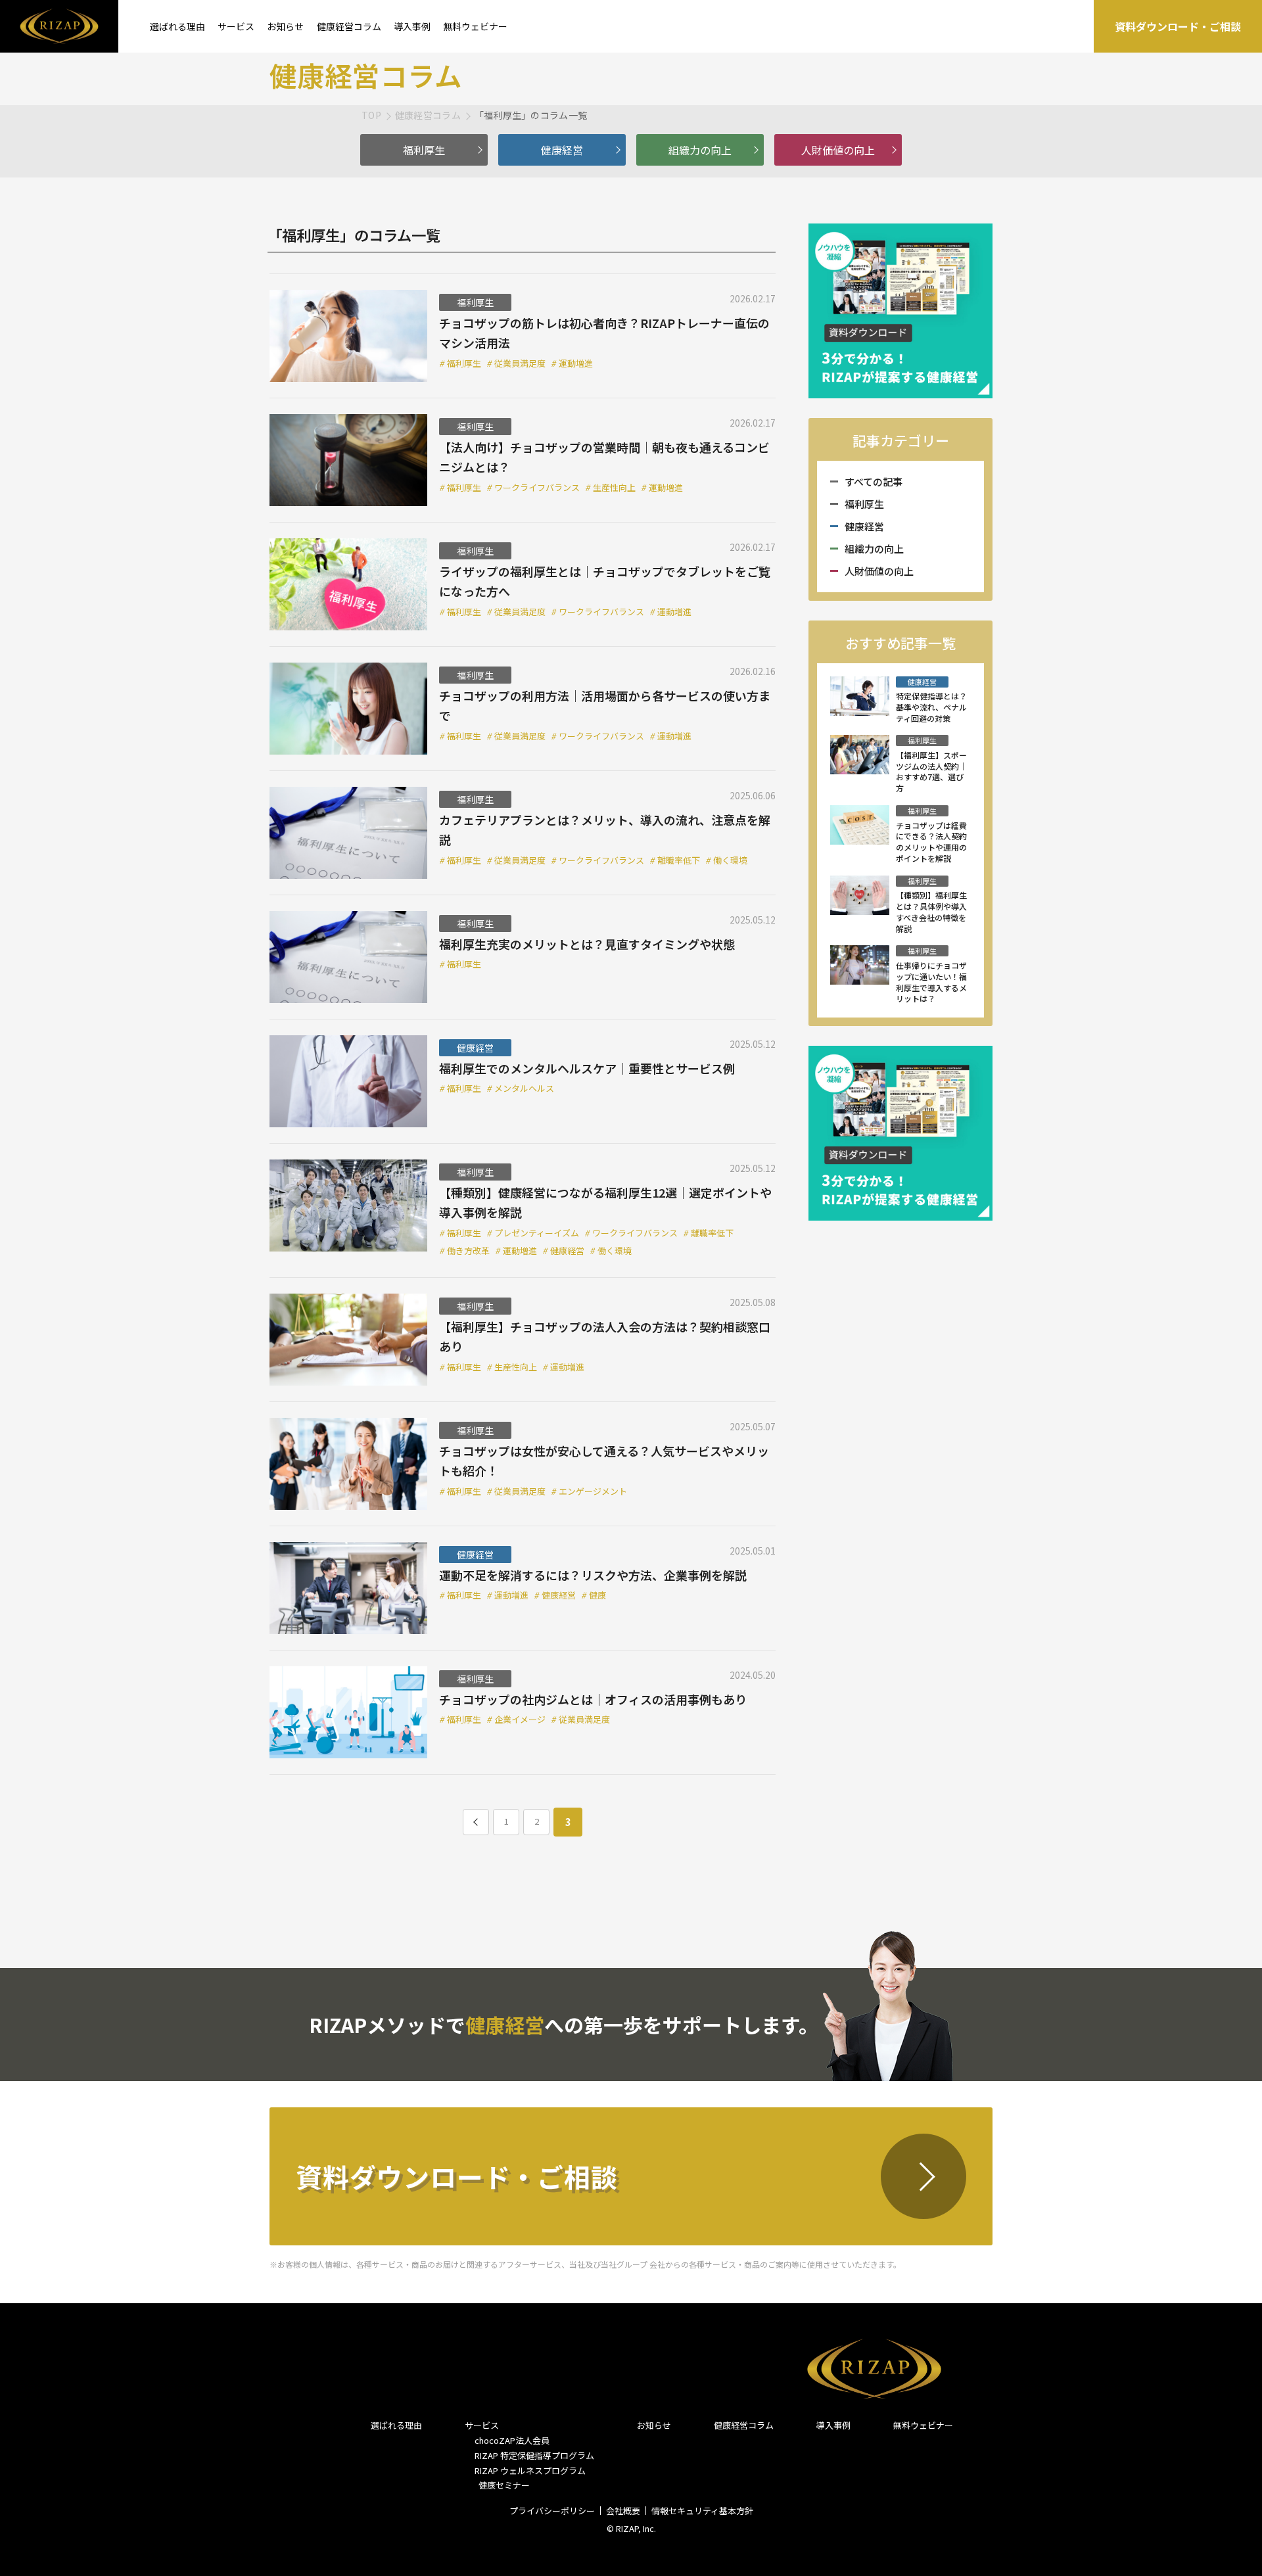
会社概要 (623, 2511)
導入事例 (412, 26)
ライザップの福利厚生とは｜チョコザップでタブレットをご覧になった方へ (605, 581)
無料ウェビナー (475, 26)
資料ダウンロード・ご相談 (1178, 26)
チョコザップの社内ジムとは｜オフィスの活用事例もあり (593, 1699)
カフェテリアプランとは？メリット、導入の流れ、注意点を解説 (605, 830)
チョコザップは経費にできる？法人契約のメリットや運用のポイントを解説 (931, 842)
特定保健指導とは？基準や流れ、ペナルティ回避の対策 (931, 707)
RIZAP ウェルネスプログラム (530, 2471)
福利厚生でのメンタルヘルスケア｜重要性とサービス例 (587, 1068)
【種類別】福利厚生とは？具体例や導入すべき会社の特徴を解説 (931, 912)
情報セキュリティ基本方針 (702, 2511)
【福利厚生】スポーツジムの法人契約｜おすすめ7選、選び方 (931, 772)
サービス (236, 26)
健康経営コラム (349, 26)
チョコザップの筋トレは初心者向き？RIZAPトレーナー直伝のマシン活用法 (604, 333)
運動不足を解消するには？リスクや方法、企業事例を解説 (593, 1575)
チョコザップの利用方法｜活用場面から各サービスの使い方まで (605, 706)
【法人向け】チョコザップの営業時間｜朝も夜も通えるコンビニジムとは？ (604, 457)
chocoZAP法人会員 (512, 2440)
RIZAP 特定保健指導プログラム (534, 2455)
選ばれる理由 (177, 26)
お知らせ (285, 26)
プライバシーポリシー (552, 2511)
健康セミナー (502, 2485)
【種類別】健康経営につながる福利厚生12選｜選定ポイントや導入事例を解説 (605, 1203)
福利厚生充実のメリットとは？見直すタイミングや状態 (587, 944)
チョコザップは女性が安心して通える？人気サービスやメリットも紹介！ (604, 1461)
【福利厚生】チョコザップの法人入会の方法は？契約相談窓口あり (605, 1337)
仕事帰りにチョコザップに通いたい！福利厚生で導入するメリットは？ (931, 982)
